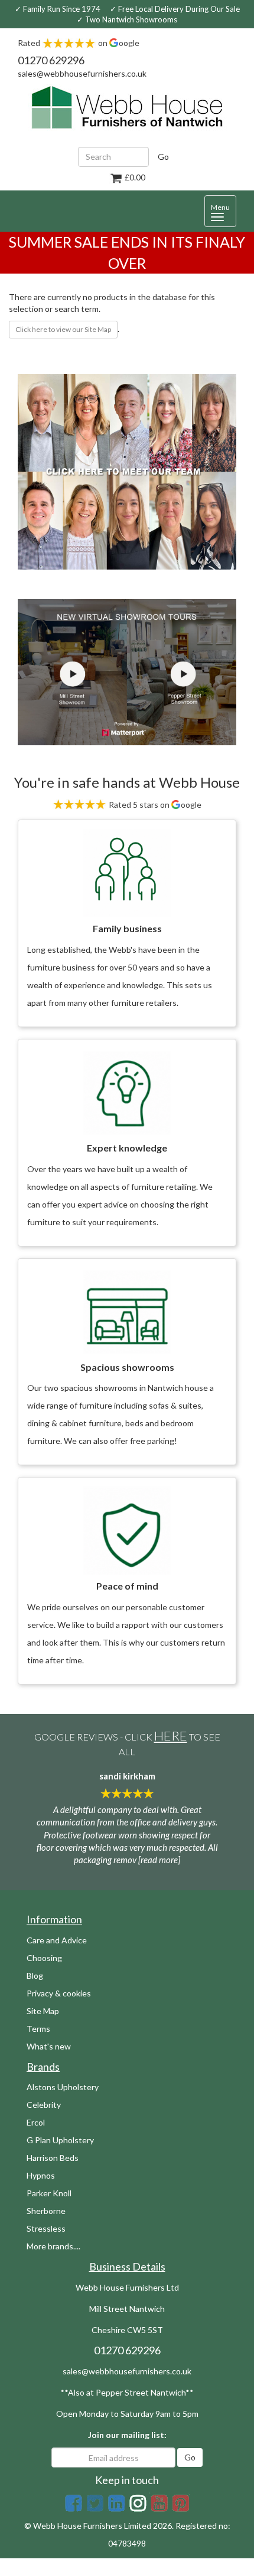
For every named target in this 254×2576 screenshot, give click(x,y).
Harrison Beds (53, 2158)
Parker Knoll (49, 2193)
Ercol (36, 2122)
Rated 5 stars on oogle (154, 805)
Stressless (46, 2228)
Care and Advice (57, 1940)
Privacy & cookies (59, 1993)
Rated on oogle (79, 43)
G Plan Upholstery (60, 2140)
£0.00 (134, 177)
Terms (38, 2029)
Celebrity (44, 2105)
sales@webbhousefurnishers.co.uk (82, 73)
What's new (49, 2046)
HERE (171, 1736)
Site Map (43, 2011)
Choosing (44, 1958)
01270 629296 (51, 60)
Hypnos (41, 2175)
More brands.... (53, 2246)
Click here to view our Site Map (63, 329)
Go (163, 157)
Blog (35, 1975)
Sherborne (46, 2211)
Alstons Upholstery (63, 2087)
